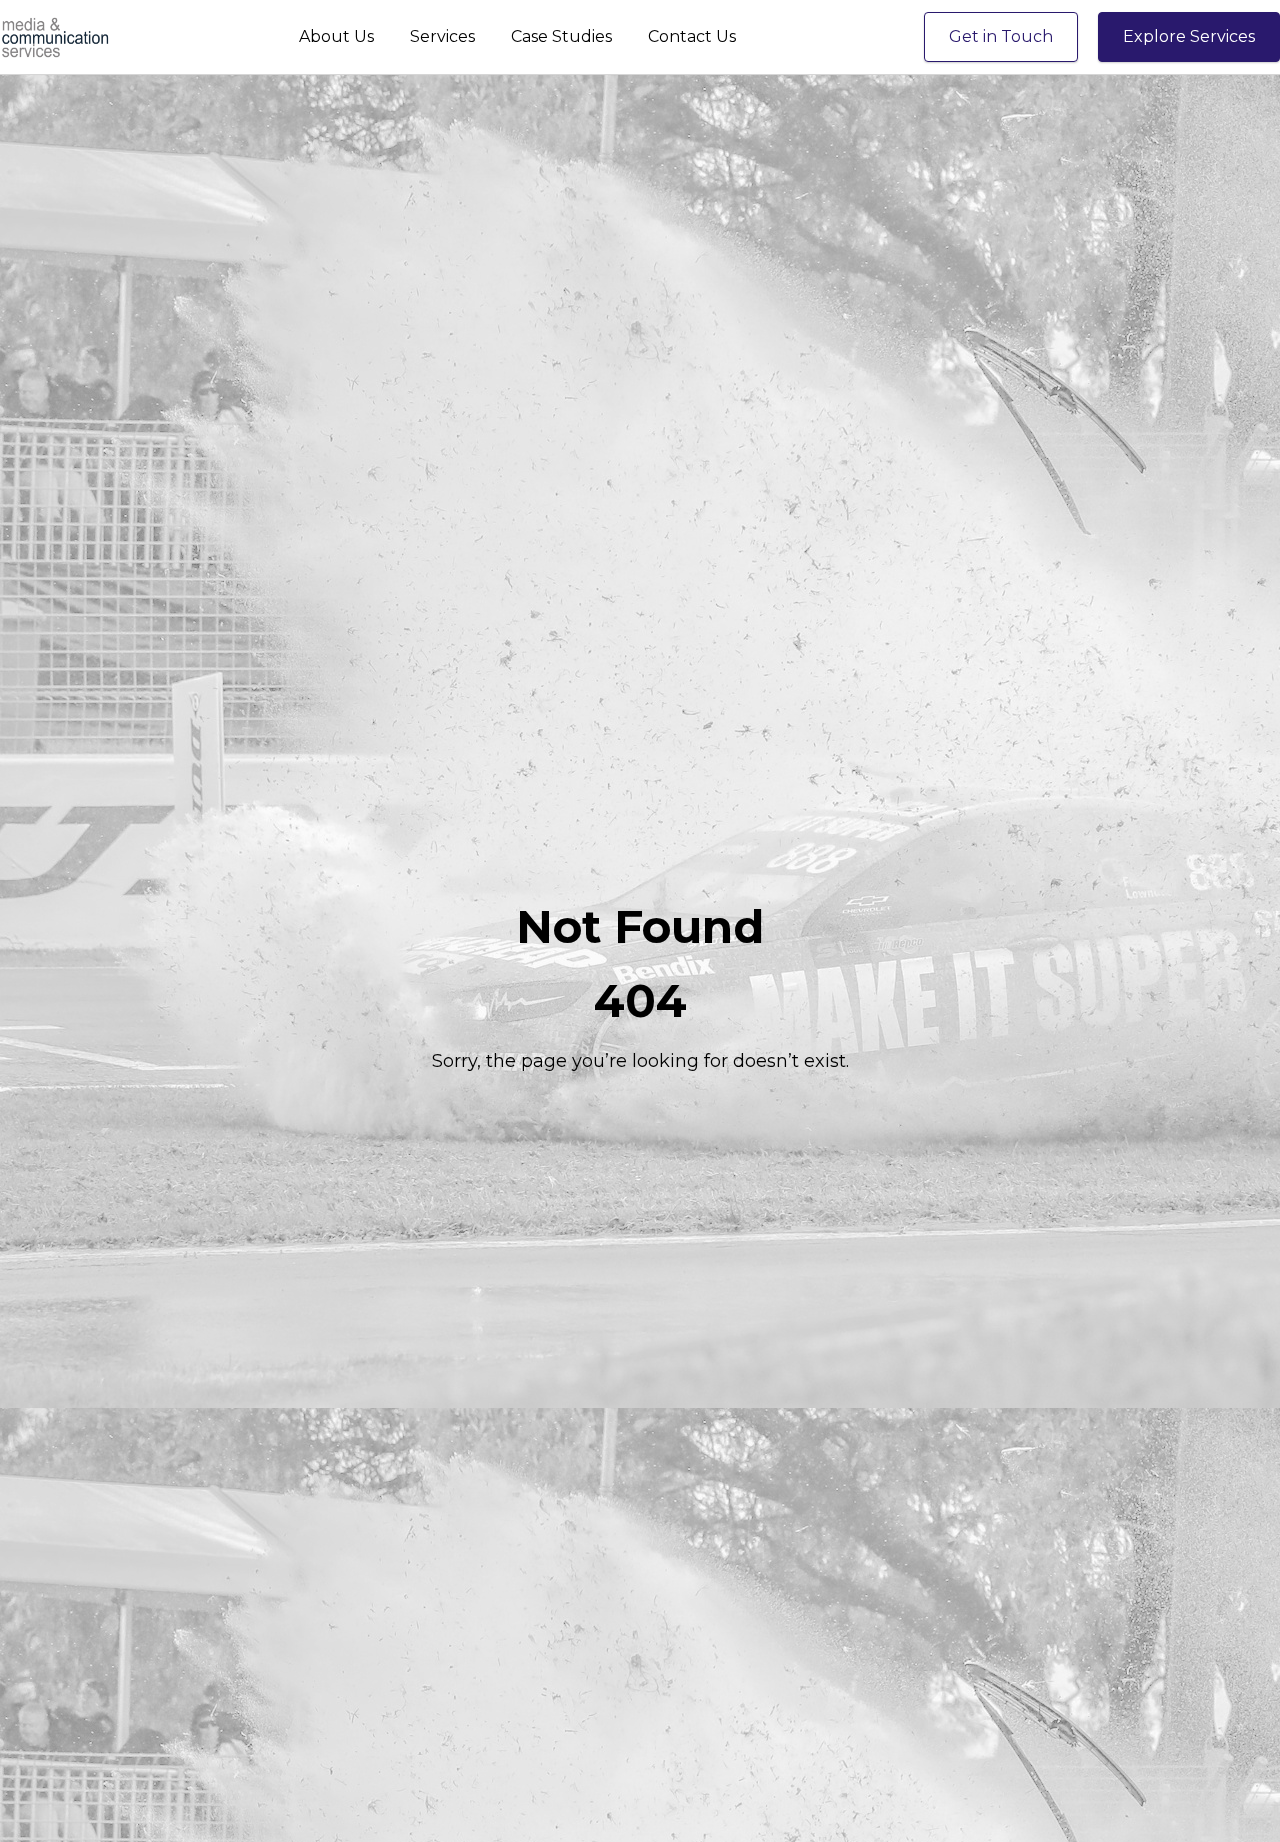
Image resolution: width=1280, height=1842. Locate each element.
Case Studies (561, 36)
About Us (336, 36)
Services (442, 36)
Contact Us (692, 36)
